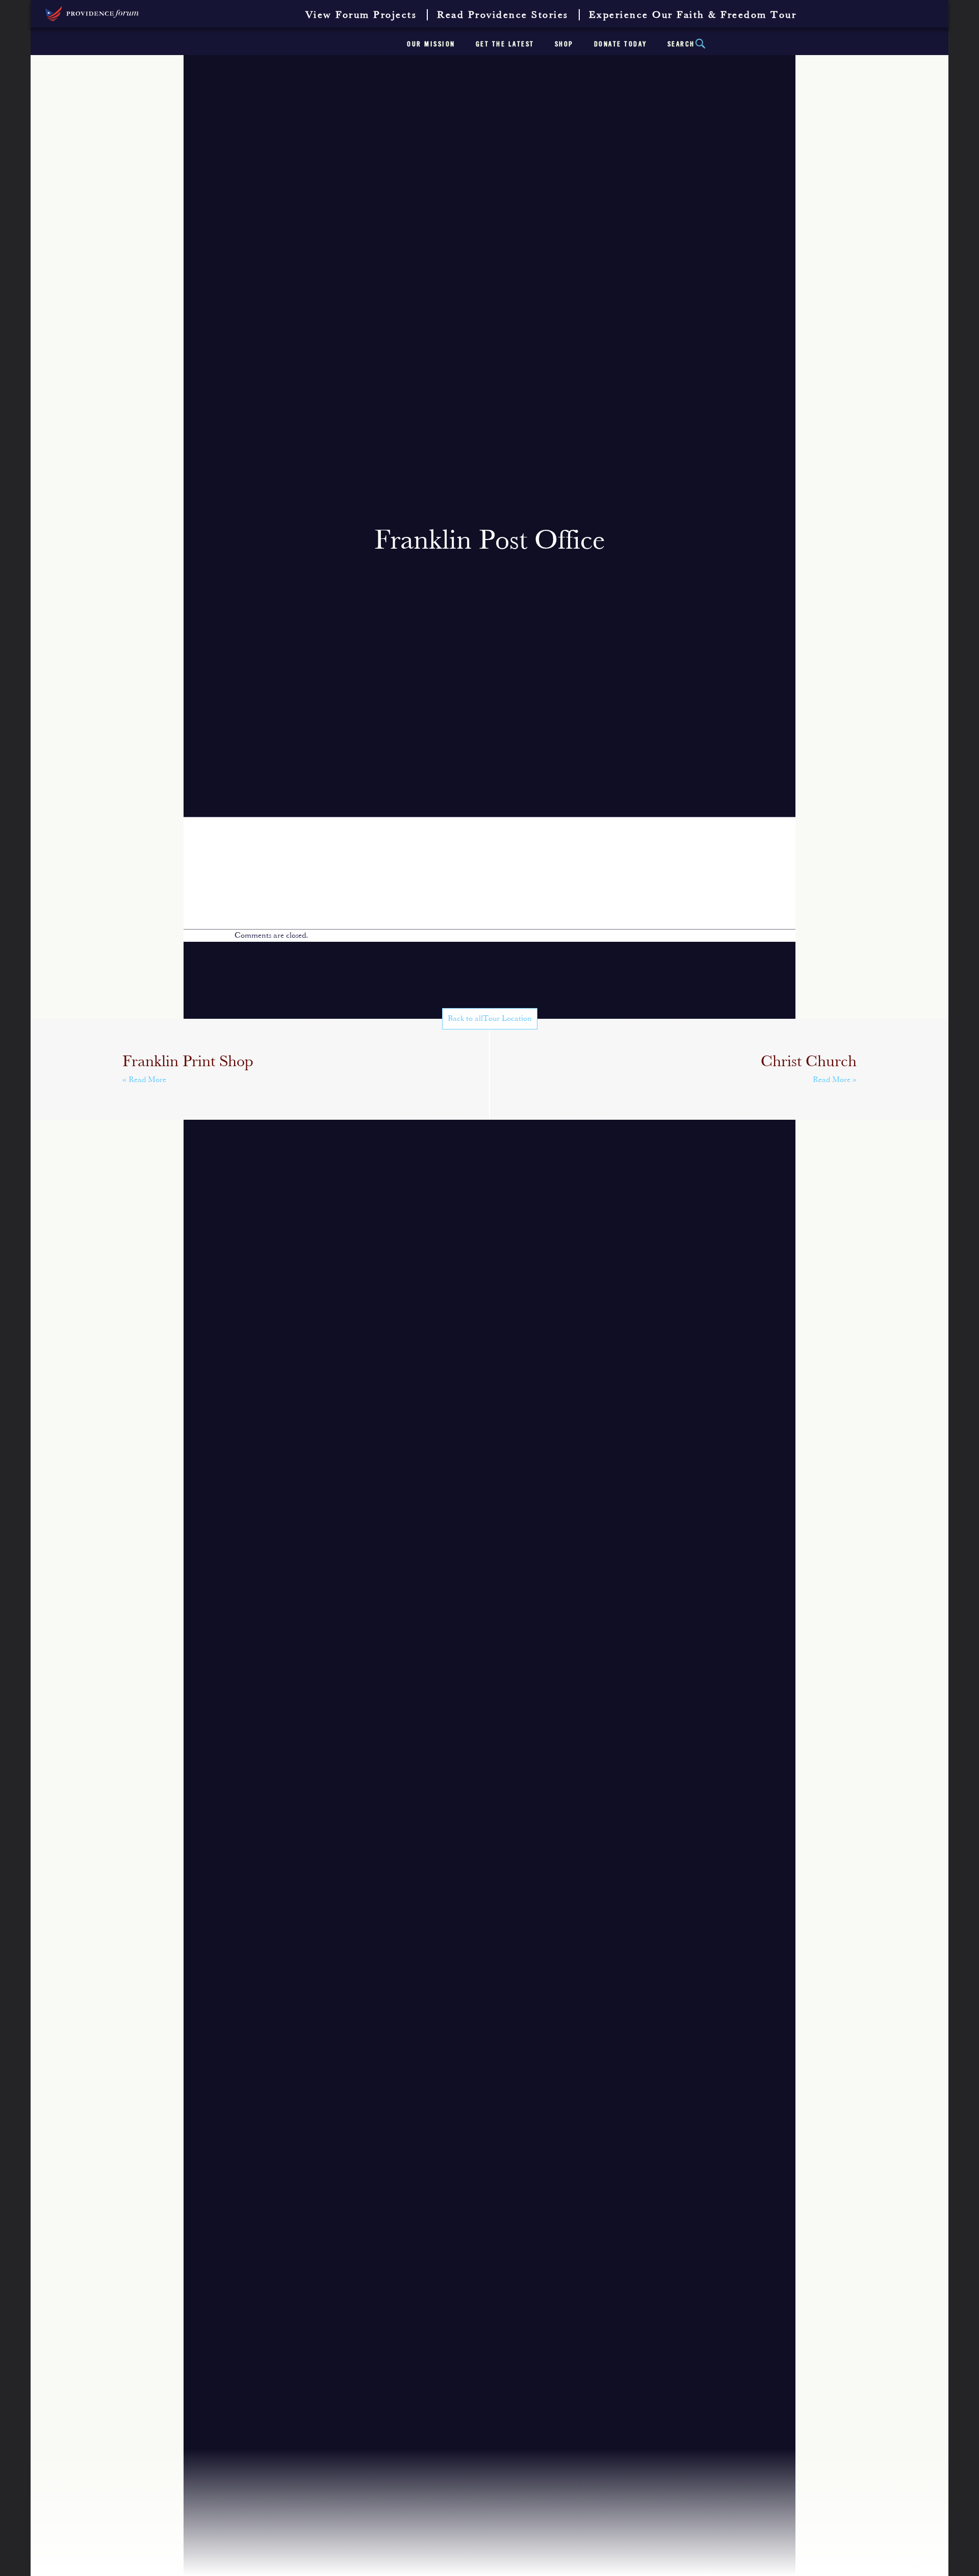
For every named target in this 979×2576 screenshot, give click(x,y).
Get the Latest (505, 44)
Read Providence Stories (503, 15)
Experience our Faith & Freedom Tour (693, 15)
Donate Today (621, 44)
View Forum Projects (361, 15)
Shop (564, 44)
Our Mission (431, 44)
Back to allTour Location (490, 1019)
